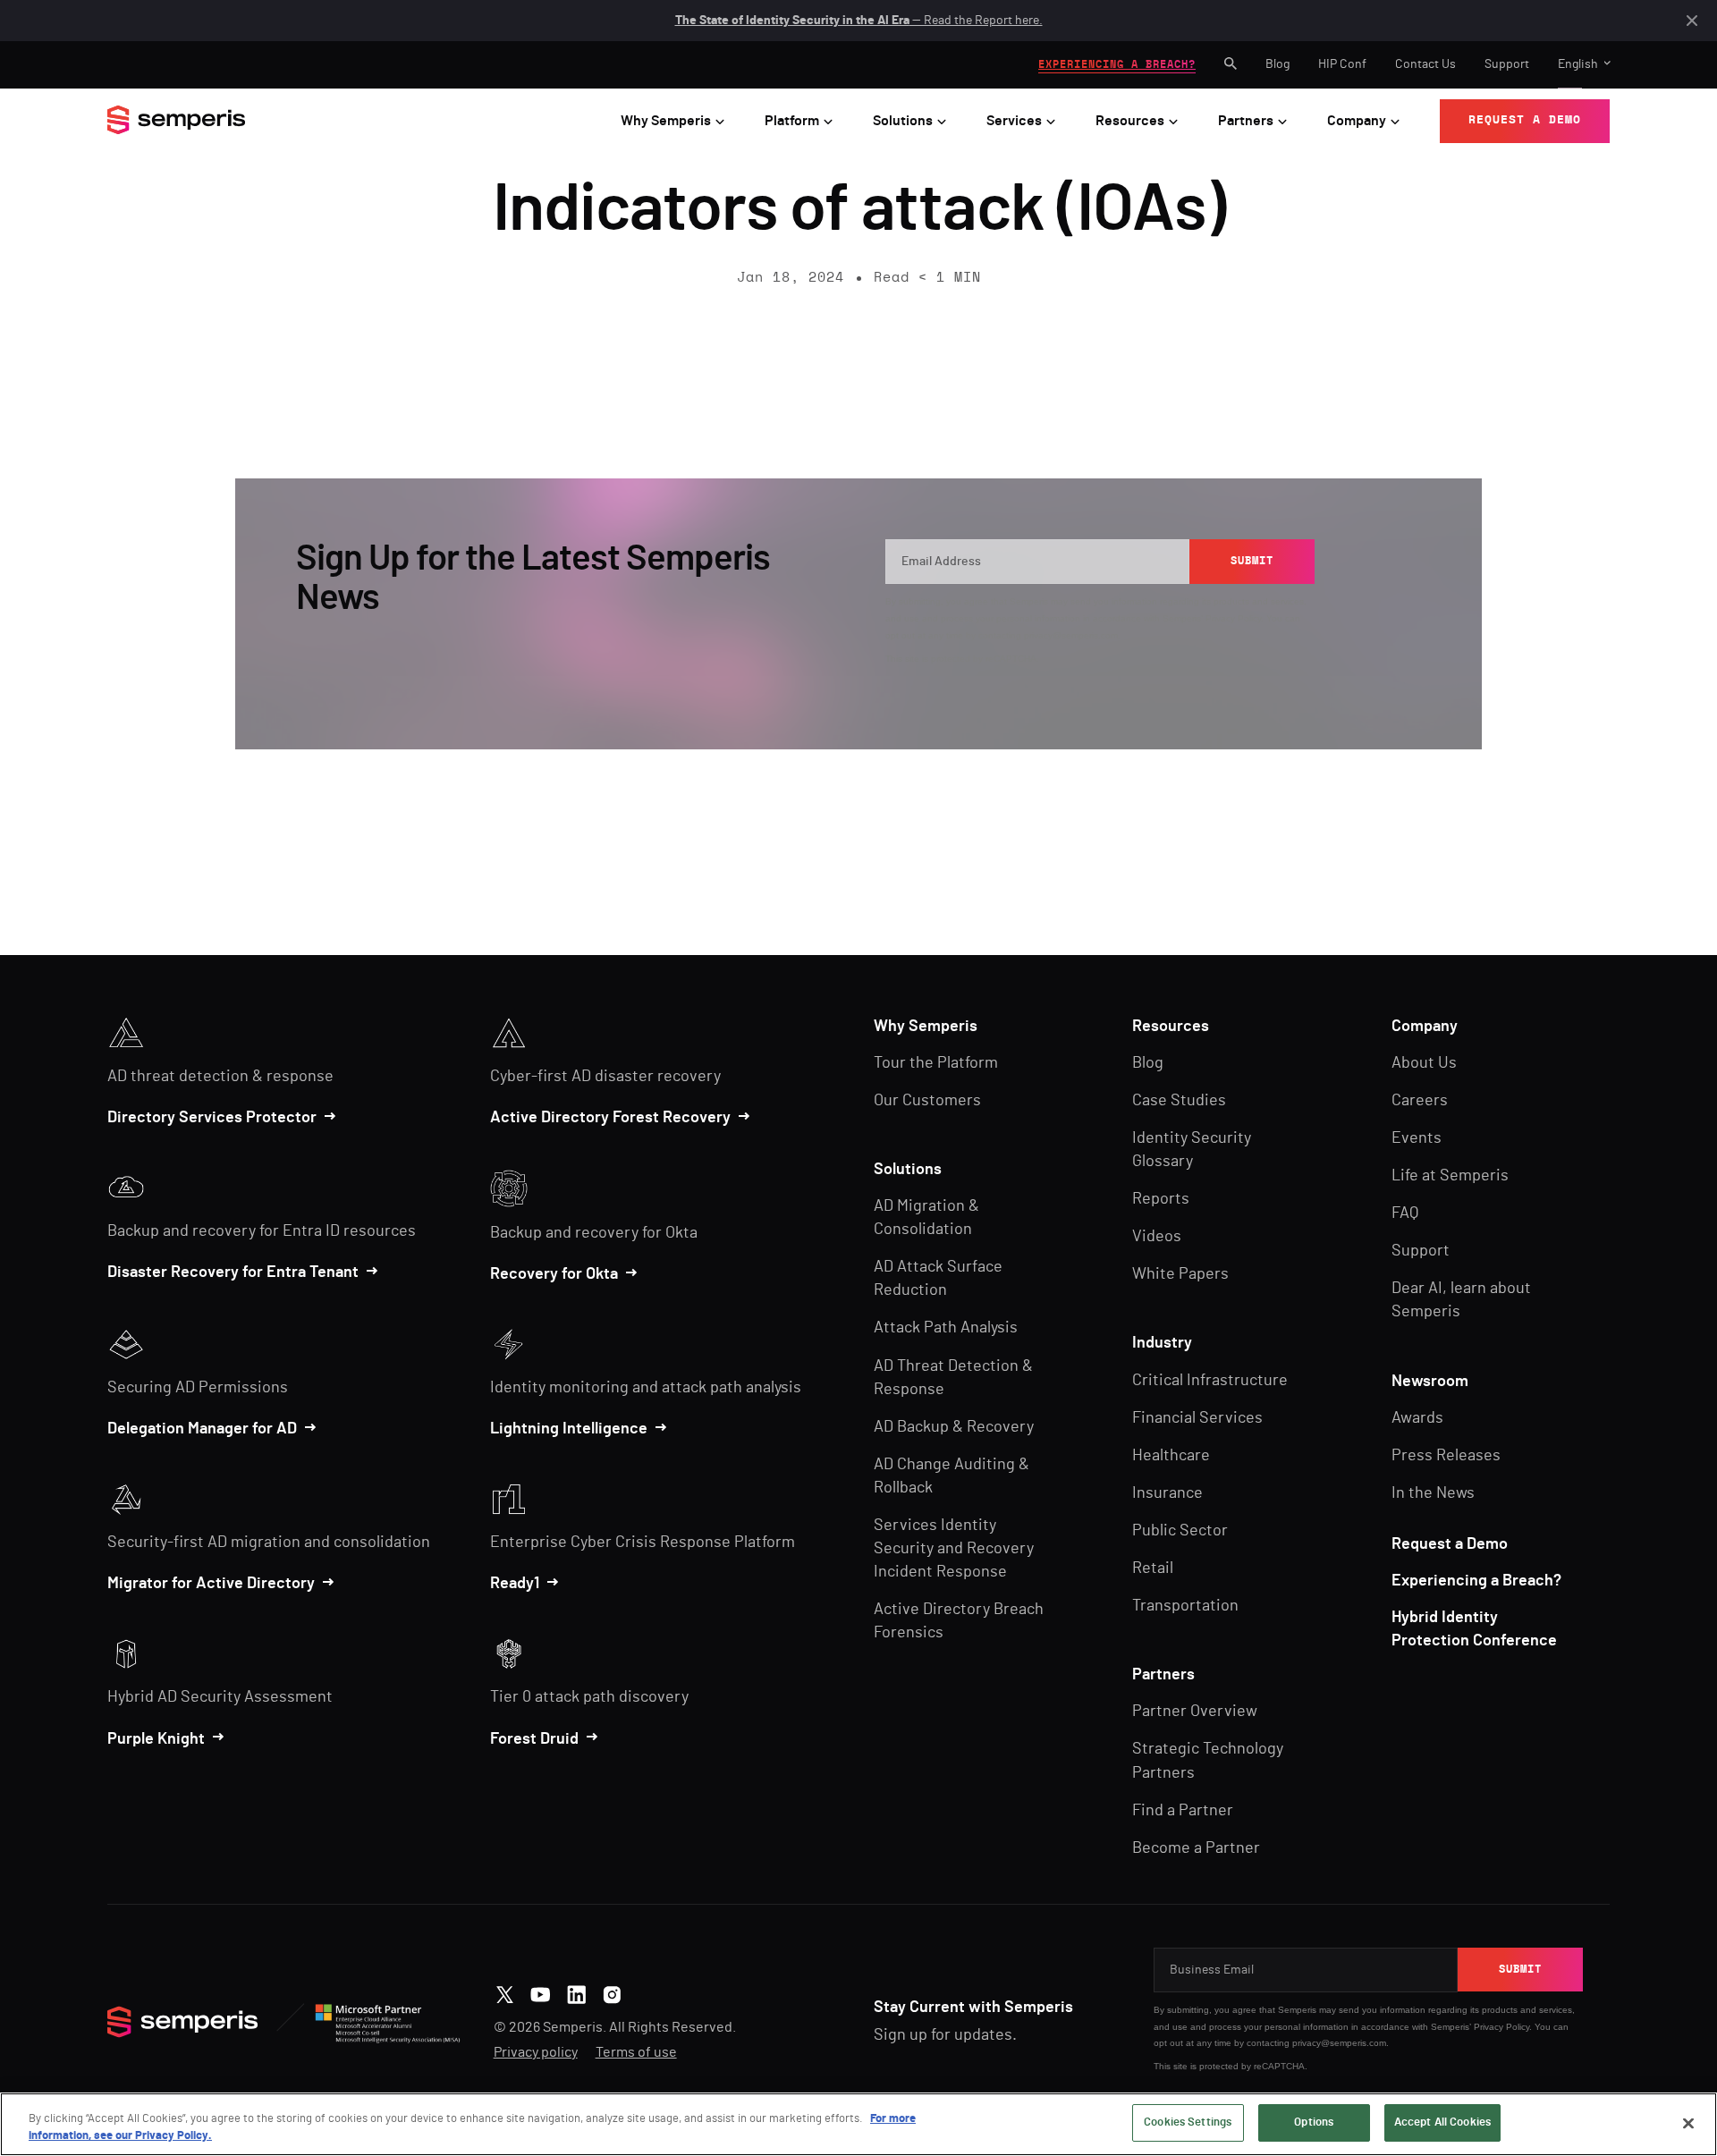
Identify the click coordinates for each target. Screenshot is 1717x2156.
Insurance (1167, 1493)
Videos (1157, 1237)
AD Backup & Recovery (954, 1427)
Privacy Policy (1233, 618)
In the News (1433, 1493)
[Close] (1688, 2123)
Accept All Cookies (1442, 2122)
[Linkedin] (576, 1992)
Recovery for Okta (554, 1274)
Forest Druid (534, 1739)
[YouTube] (541, 1992)
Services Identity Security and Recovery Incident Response (954, 1549)
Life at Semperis (1450, 1176)
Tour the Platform (936, 1063)
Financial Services (1197, 1418)
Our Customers (927, 1101)
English (1578, 64)
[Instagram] (612, 1992)
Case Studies (1179, 1101)
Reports (1161, 1199)
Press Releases (1446, 1456)
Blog (1277, 64)
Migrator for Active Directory (211, 1584)
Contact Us (1425, 64)
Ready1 (515, 1584)
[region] (858, 2124)
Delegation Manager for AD (202, 1429)
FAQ (1405, 1213)
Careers (1420, 1101)
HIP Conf (1342, 64)
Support (1507, 64)
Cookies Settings (1188, 2122)
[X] (505, 1992)
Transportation (1185, 1606)
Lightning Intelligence (569, 1429)
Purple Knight (156, 1739)
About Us (1424, 1063)
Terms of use (636, 2052)
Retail (1153, 1568)
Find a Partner (1183, 1811)
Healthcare (1171, 1456)
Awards (1417, 1418)
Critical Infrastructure (1210, 1381)
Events (1417, 1138)
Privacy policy (536, 2052)
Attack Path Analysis (946, 1328)
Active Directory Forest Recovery (610, 1118)
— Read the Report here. (859, 21)
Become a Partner (1196, 1848)
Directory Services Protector (212, 1118)
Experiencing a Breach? (1476, 1581)
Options (1314, 2122)
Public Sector (1180, 1531)
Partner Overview (1195, 1712)
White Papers (1180, 1274)
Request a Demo (1450, 1544)
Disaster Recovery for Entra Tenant (233, 1272)
